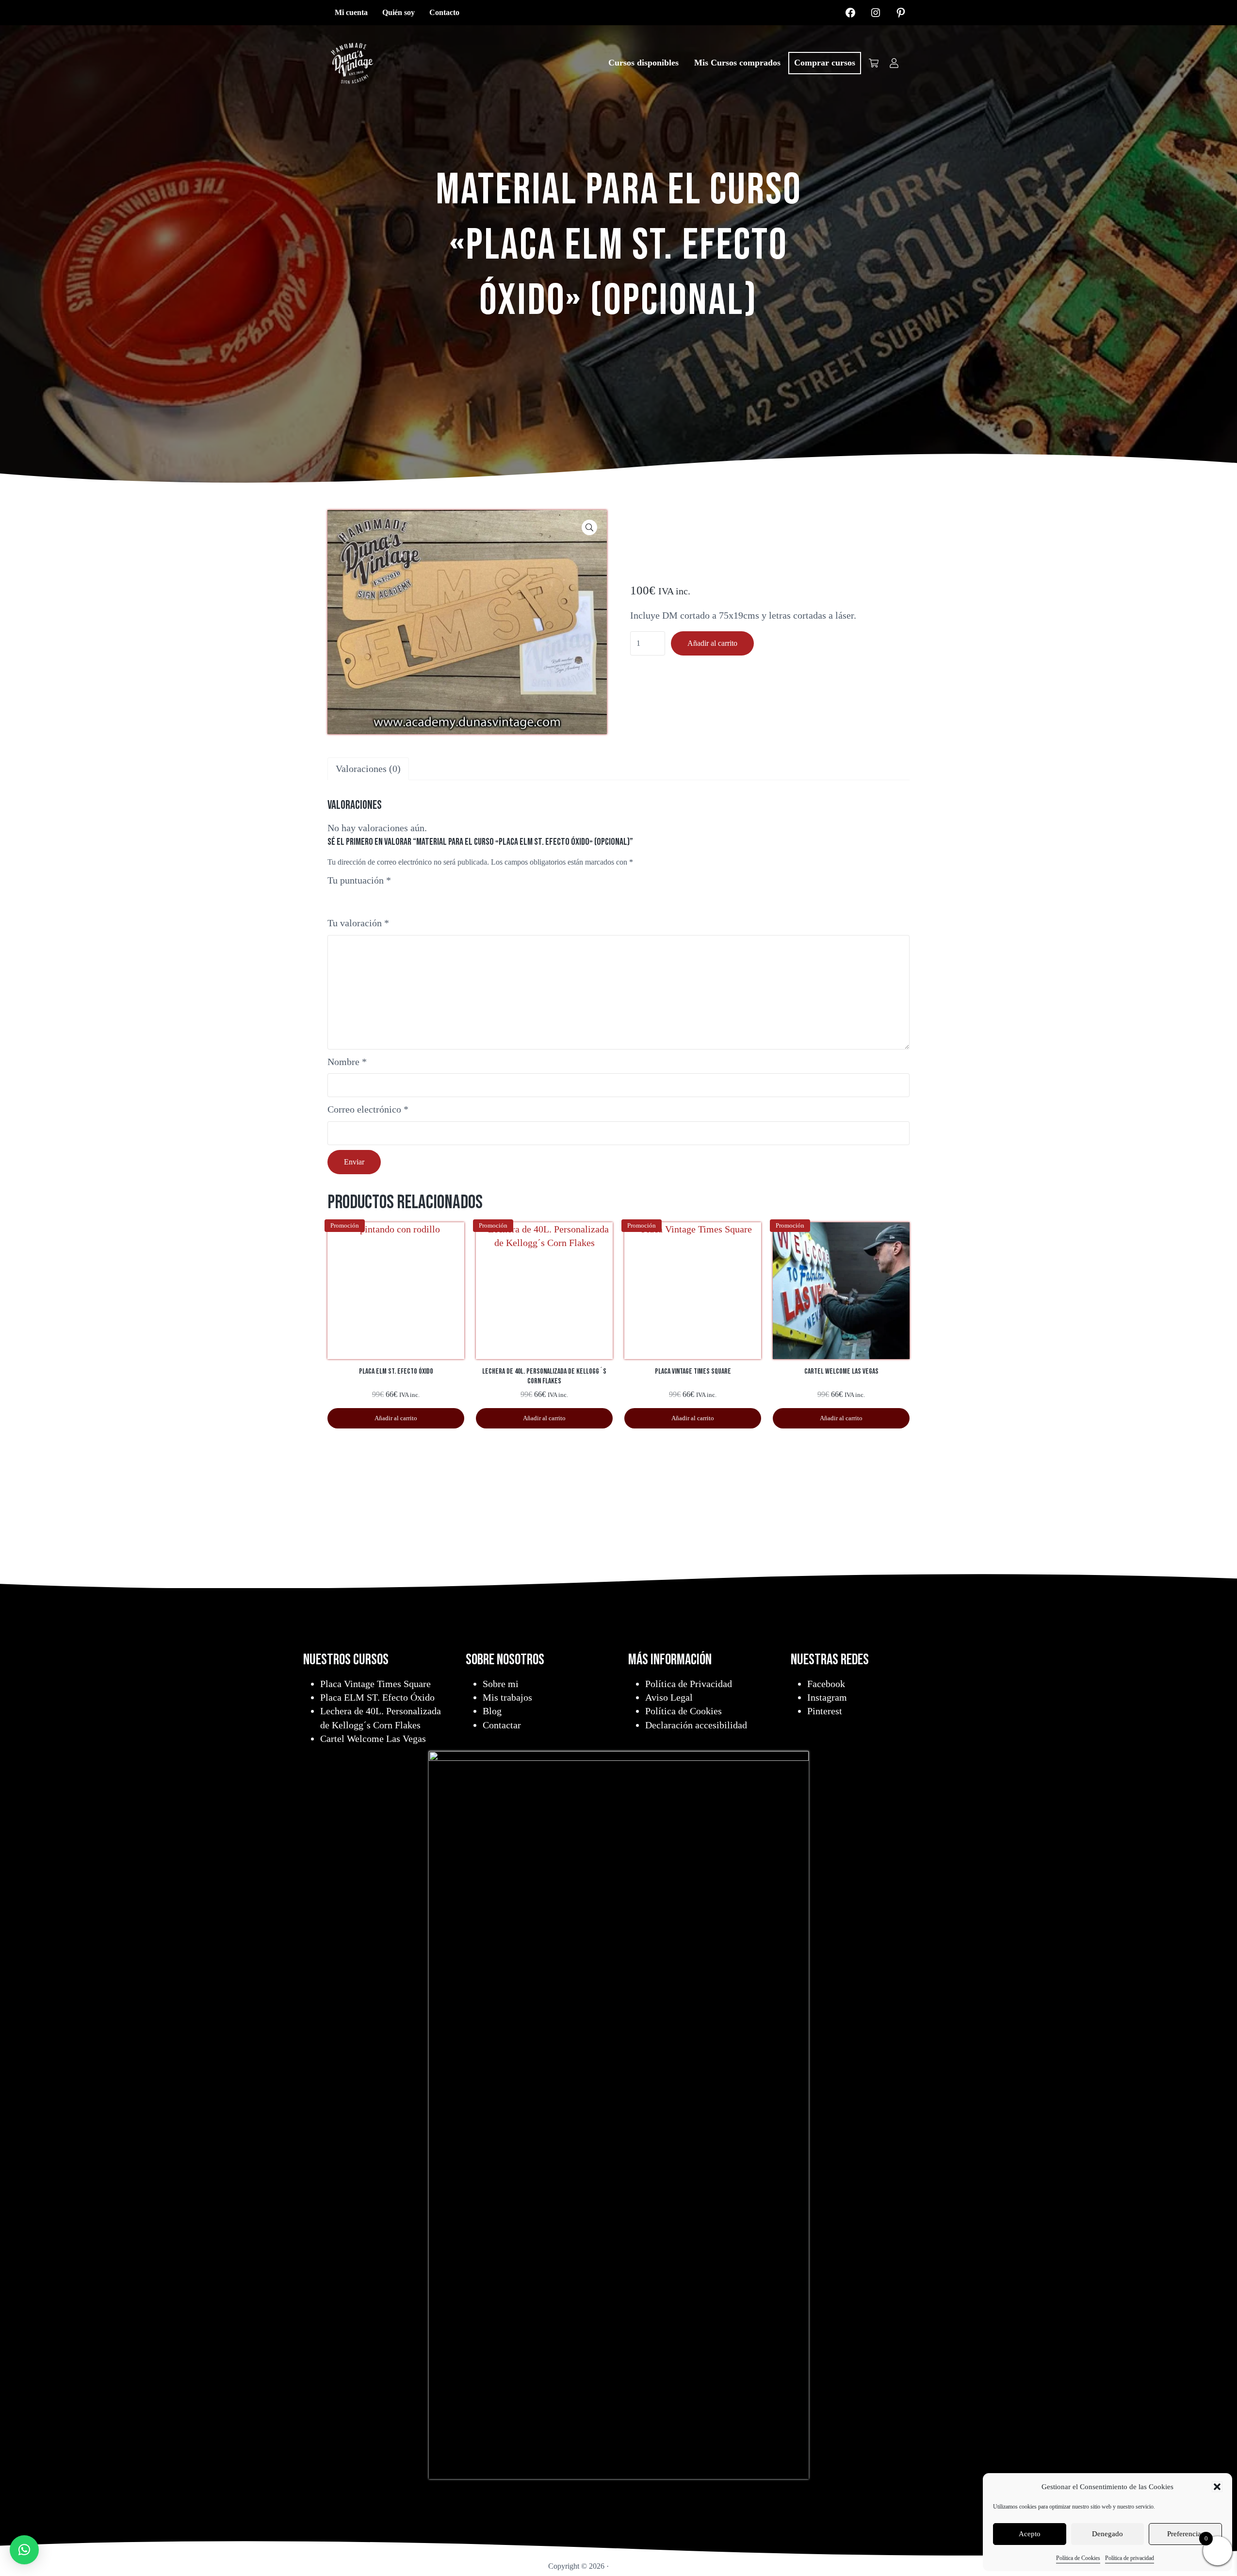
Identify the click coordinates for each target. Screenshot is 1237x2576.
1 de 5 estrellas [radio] (334, 898)
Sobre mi (501, 1684)
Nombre (347, 1062)
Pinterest (825, 1711)
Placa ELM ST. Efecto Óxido (377, 1697)
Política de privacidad (1130, 2558)
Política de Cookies (1078, 2558)
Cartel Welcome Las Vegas (373, 1739)
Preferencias (1186, 2534)
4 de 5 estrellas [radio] (369, 898)
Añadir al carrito (712, 643)
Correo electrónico (368, 1109)
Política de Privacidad (689, 1684)
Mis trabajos (507, 1697)
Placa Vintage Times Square (375, 1684)
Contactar (502, 1725)
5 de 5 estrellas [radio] (382, 898)
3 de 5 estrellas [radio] (358, 898)
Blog (492, 1711)
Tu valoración (358, 923)
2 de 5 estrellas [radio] (346, 898)
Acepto (1030, 2534)
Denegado (1107, 2534)
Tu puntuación (359, 880)
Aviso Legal (669, 1697)
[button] (1217, 2487)
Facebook (826, 1684)
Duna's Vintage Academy (650, 2566)
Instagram (827, 1697)
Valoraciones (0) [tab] (368, 769)
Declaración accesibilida (694, 1725)
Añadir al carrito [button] (396, 1418)
